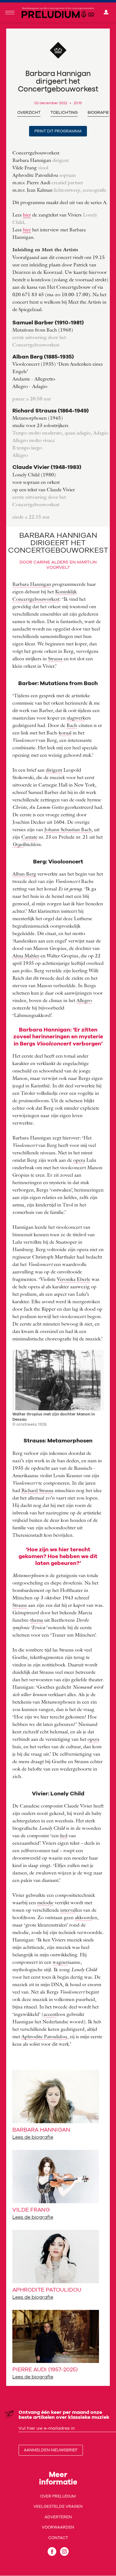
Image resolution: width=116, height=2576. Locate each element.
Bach (72, 725)
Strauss (55, 658)
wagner (60, 1962)
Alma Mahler (26, 956)
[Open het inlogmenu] (106, 13)
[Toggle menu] (10, 13)
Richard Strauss (37, 1490)
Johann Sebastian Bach (68, 829)
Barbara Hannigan (32, 584)
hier (27, 215)
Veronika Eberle (74, 1279)
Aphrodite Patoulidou (44, 2036)
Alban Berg (24, 874)
